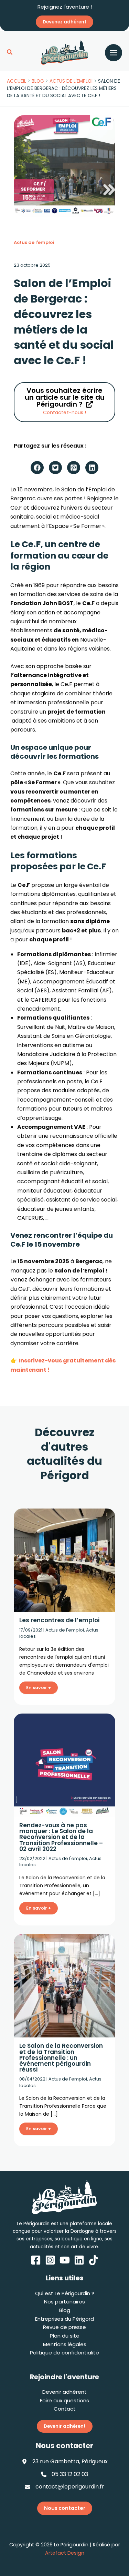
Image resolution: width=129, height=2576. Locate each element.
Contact (65, 2409)
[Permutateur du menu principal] (114, 53)
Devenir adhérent (64, 2392)
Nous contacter (65, 2508)
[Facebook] (36, 2260)
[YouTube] (65, 2260)
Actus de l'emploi (34, 242)
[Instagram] (50, 2260)
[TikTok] (94, 2260)
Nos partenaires (64, 2302)
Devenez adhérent (64, 22)
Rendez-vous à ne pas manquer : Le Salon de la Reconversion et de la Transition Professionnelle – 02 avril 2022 (61, 1837)
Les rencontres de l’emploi (59, 1620)
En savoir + (39, 1688)
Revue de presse (64, 2327)
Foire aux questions (64, 2400)
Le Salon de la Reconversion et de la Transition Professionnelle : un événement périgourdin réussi (61, 2057)
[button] (10, 53)
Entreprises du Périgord (64, 2319)
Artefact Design (65, 2553)
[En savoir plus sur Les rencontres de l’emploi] (64, 1560)
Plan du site (65, 2336)
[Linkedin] (79, 2260)
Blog (65, 2310)
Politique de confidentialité (64, 2353)
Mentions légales (65, 2344)
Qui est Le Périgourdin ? (65, 2293)
